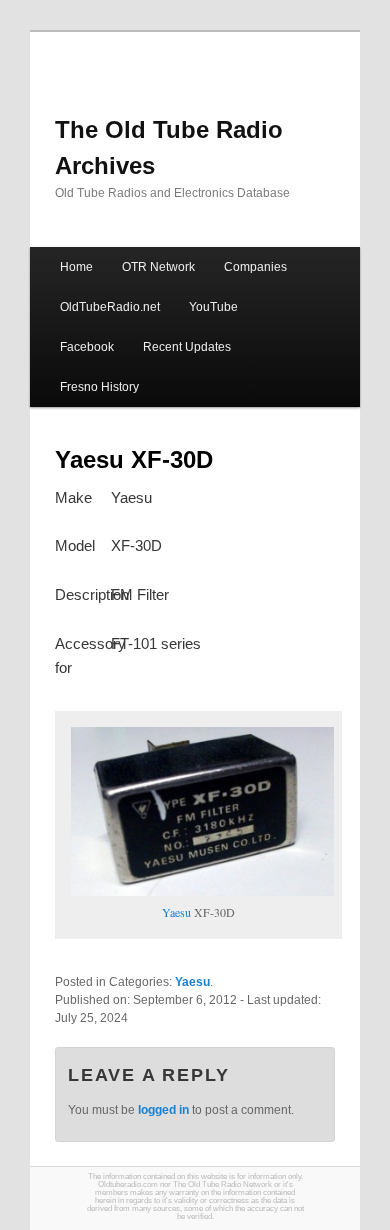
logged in (163, 1110)
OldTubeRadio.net (110, 307)
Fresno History (99, 387)
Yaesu (176, 912)
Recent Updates (187, 347)
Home (76, 267)
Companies (255, 267)
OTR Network (158, 267)
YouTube (213, 307)
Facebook (87, 347)
